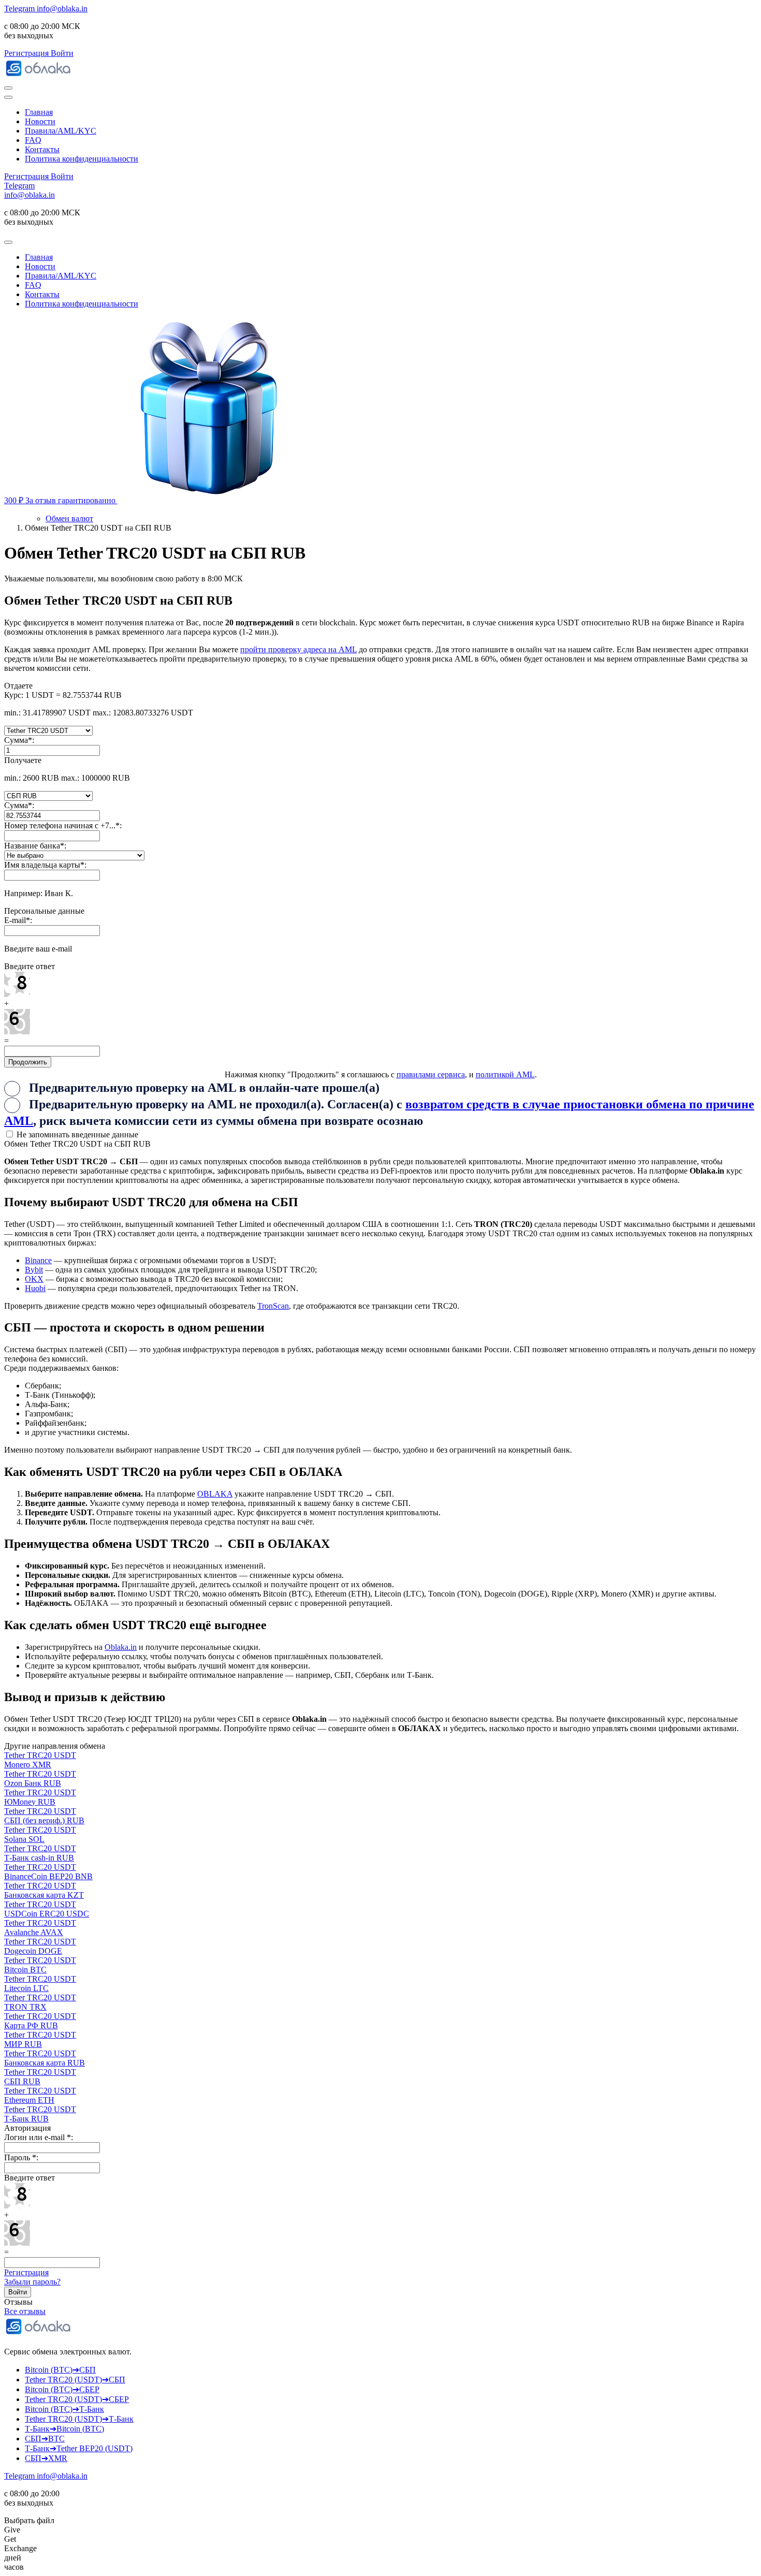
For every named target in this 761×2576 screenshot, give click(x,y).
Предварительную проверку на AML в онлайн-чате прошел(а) (204, 1088)
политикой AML (505, 1074)
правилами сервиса (431, 1074)
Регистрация (26, 2272)
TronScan (273, 1306)
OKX (34, 1279)
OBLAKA (215, 1494)
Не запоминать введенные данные (76, 1135)
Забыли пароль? (32, 2282)
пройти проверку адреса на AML (298, 649)
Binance (38, 1260)
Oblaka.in (121, 1647)
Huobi (35, 1288)
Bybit (34, 1270)
